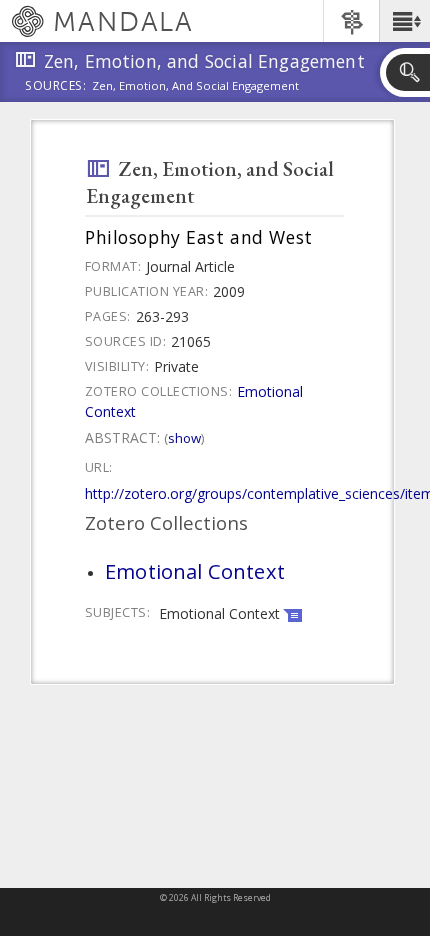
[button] (404, 21)
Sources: (56, 87)
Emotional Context (195, 571)
